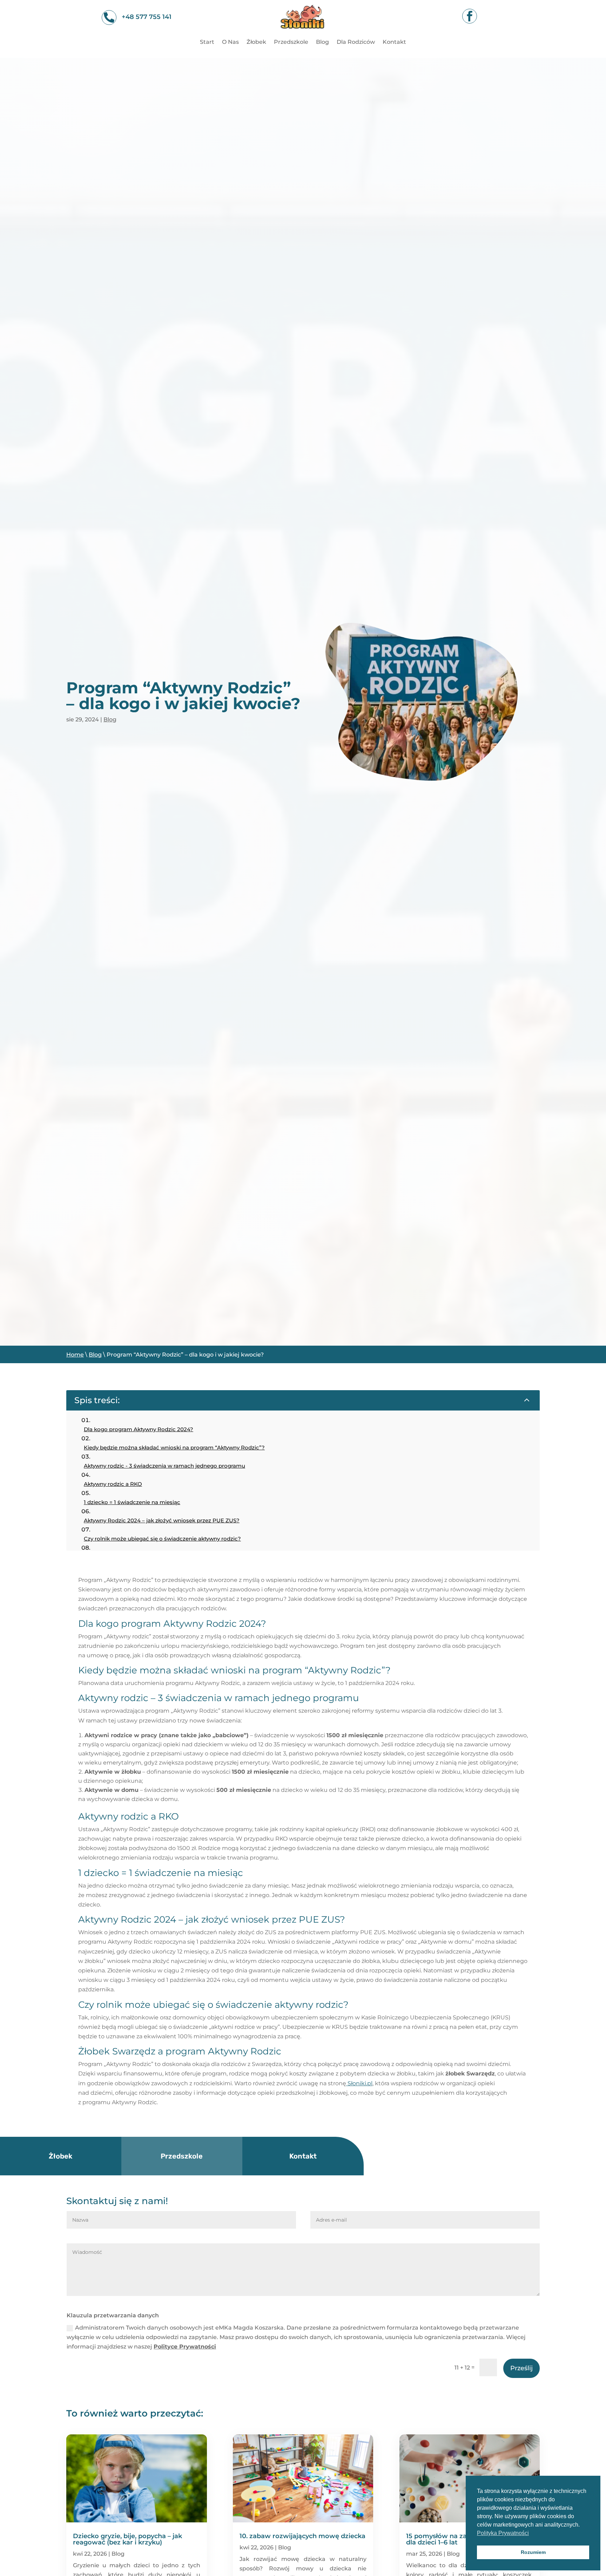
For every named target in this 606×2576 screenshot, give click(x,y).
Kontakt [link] (394, 42)
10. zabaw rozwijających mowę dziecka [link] (302, 2536)
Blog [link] (322, 42)
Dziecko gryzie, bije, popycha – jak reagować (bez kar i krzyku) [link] (127, 2539)
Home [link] (75, 1355)
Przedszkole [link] (291, 42)
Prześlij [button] (521, 2368)
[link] (303, 33)
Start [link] (207, 42)
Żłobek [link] (256, 42)
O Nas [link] (230, 42)
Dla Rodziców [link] (356, 42)
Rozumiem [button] (533, 2552)
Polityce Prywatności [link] (185, 2347)
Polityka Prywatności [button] (503, 2533)
